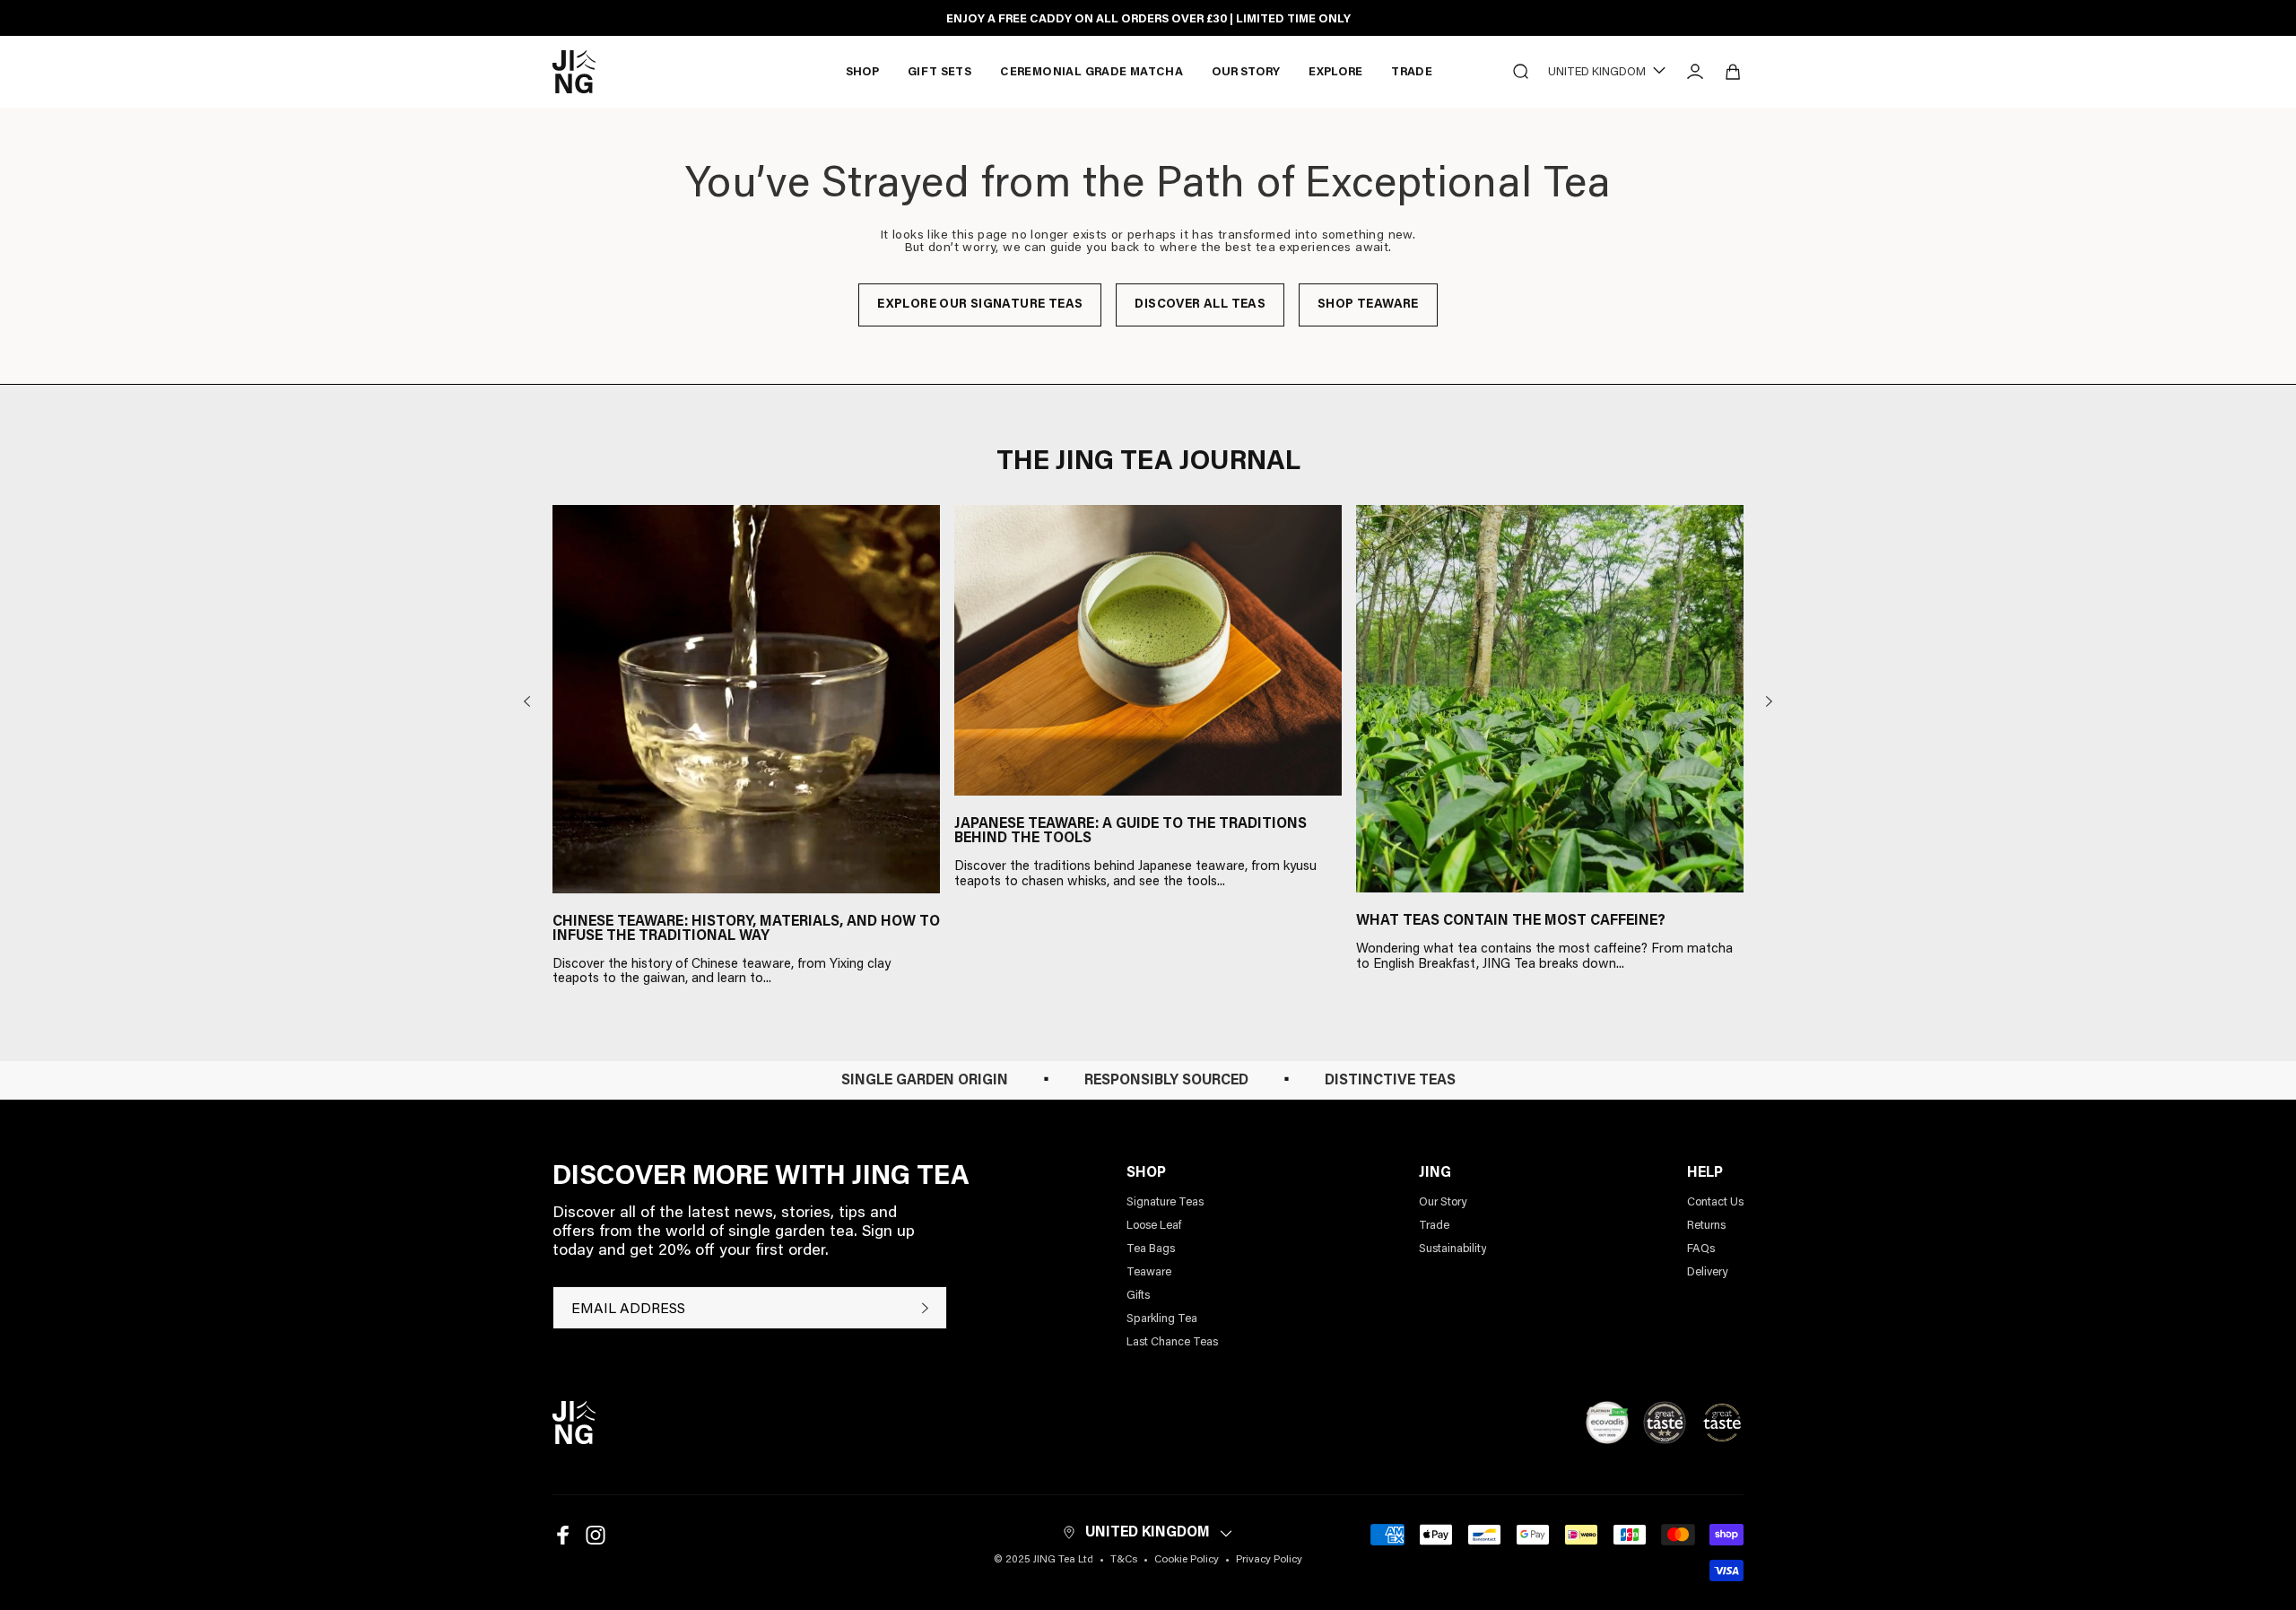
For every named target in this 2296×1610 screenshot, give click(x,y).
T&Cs (1124, 1560)
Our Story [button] (1246, 72)
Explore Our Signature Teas (980, 305)
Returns (1706, 1226)
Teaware (1149, 1272)
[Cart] (1733, 72)
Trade (1412, 72)
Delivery (1707, 1272)
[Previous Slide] (527, 701)
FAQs (1701, 1249)
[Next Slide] (1769, 701)
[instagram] (596, 1535)
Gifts (1138, 1296)
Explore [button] (1335, 72)
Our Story (1443, 1202)
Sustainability (1452, 1249)
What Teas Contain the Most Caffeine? (1511, 921)
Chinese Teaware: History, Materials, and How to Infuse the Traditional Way (746, 929)
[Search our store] (1521, 72)
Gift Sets (940, 72)
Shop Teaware (1368, 305)
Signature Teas (1165, 1202)
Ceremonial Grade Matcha (1091, 72)
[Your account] (1695, 72)
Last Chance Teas (1172, 1342)
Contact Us (1715, 1202)
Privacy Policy (1269, 1560)
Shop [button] (862, 72)
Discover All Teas (1200, 305)
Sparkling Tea (1162, 1319)
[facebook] (563, 1535)
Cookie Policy (1187, 1560)
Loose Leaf (1154, 1226)
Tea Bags (1151, 1249)
